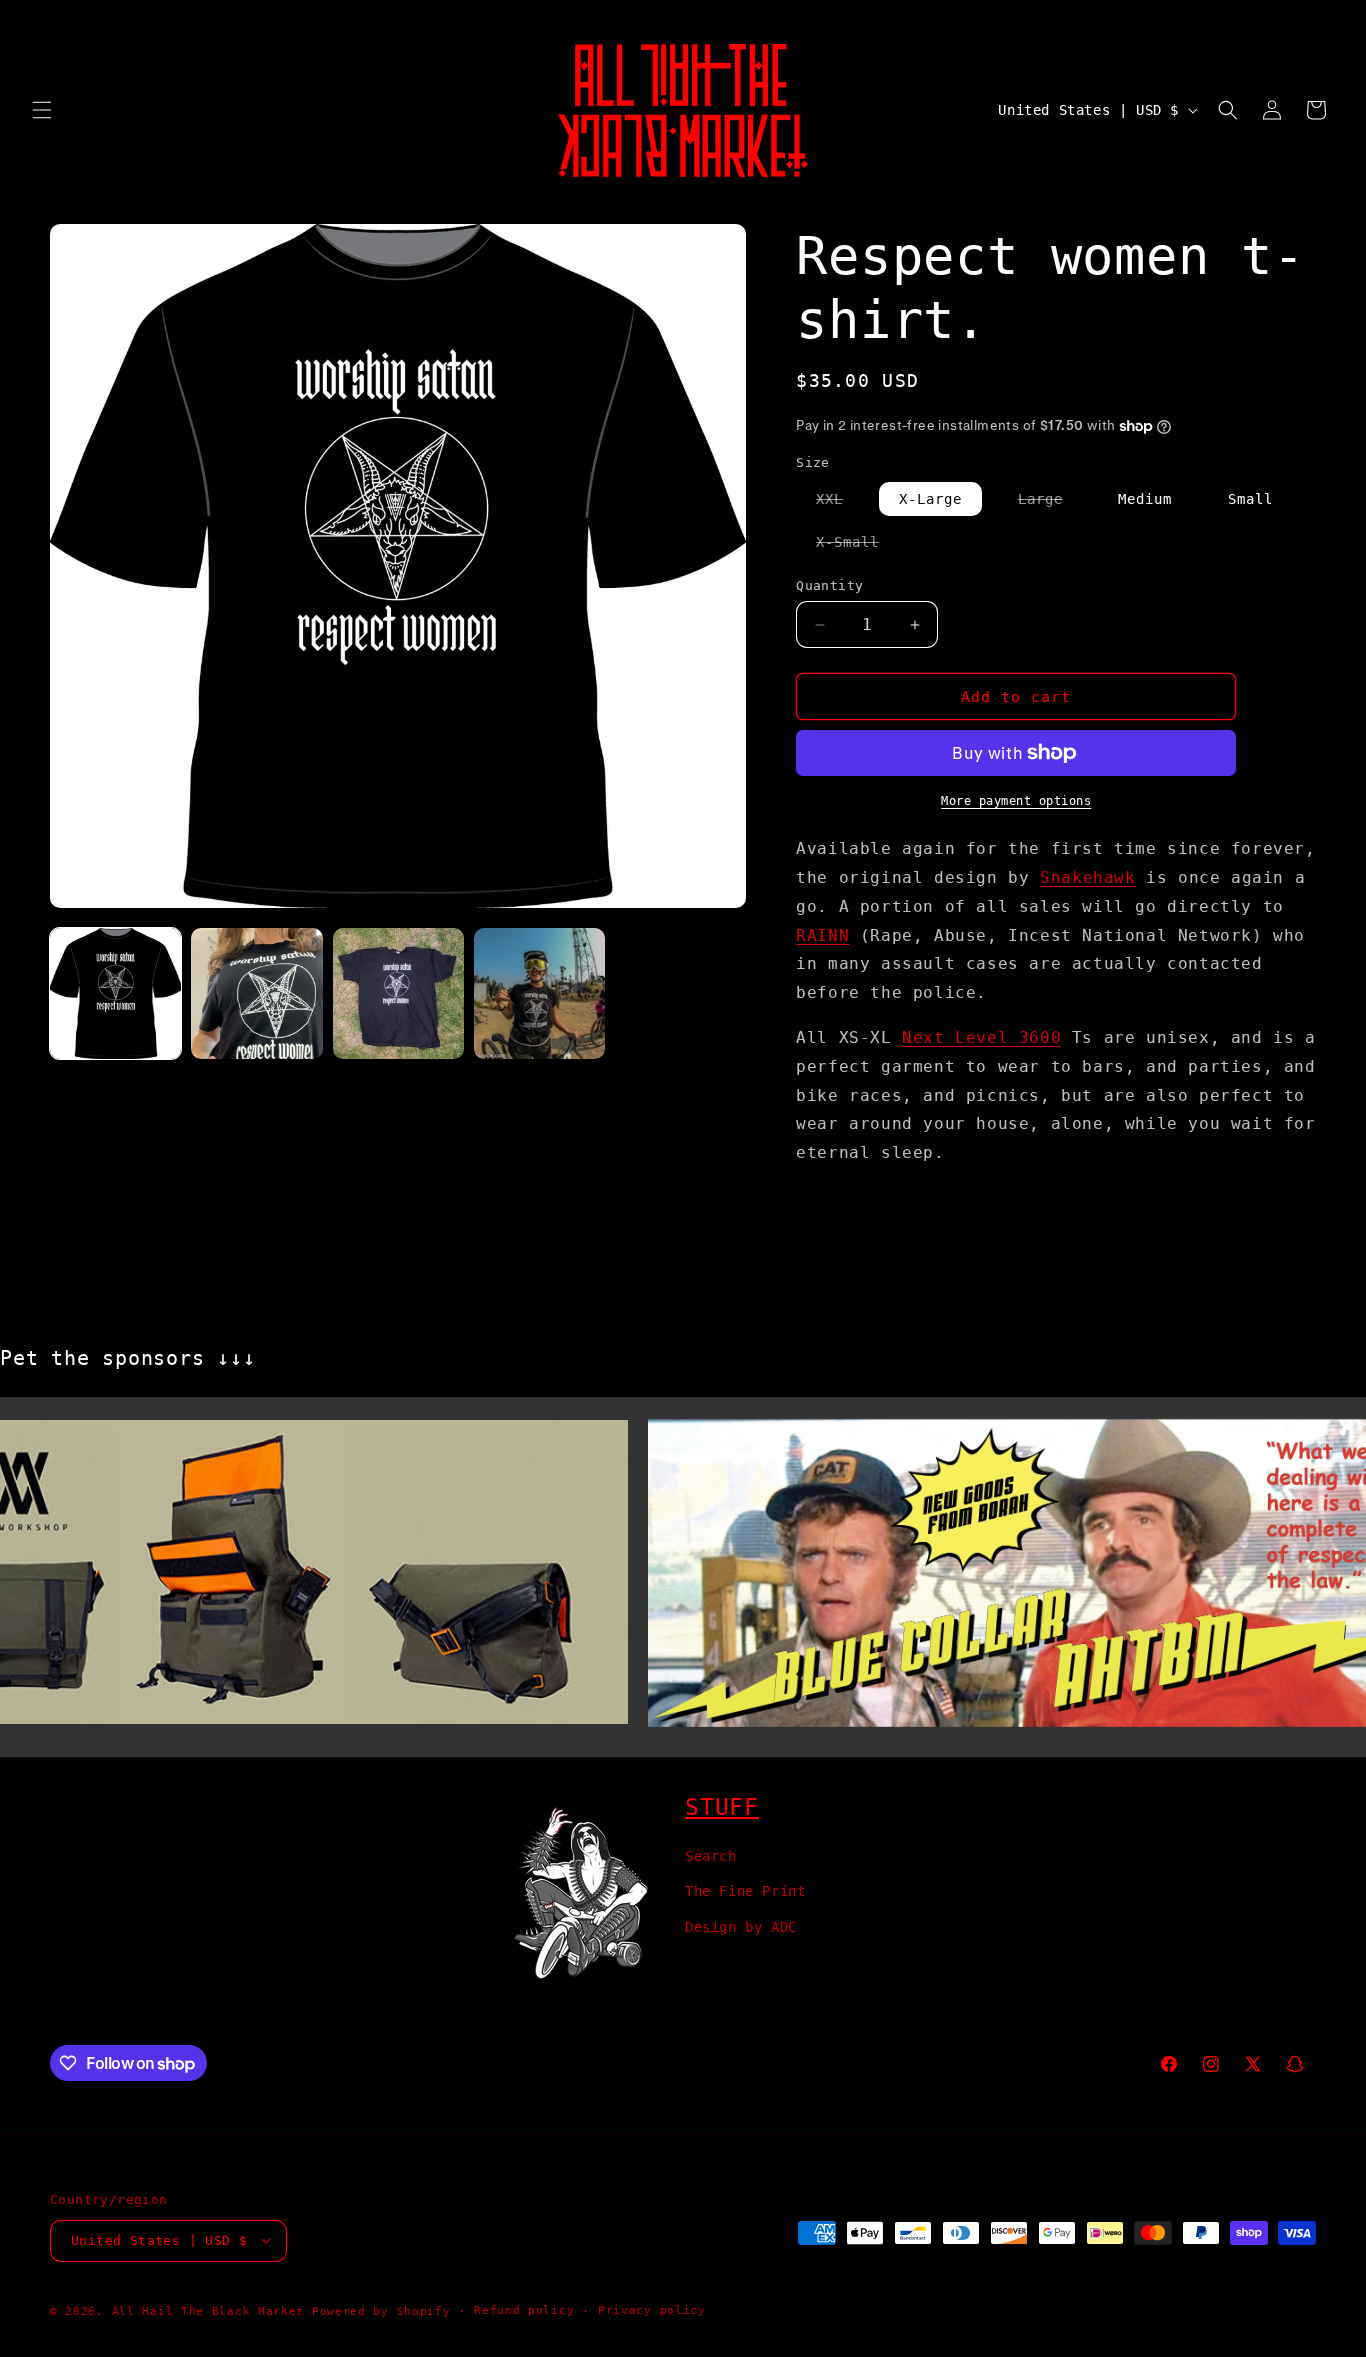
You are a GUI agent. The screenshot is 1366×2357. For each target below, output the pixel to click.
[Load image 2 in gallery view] (256, 993)
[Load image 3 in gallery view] (398, 993)
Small (1250, 499)
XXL (839, 503)
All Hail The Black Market (208, 2310)
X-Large (930, 499)
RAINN (822, 935)
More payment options (1016, 801)
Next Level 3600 (981, 1037)
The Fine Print (745, 1891)
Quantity (829, 585)
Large (1050, 503)
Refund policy (524, 2309)
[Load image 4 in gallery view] (539, 993)
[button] (42, 110)
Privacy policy (652, 2309)
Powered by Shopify (381, 2310)
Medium (1145, 499)
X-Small (857, 546)
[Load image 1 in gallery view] (115, 993)
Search (711, 1856)
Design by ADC (741, 1926)
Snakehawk (1087, 877)
